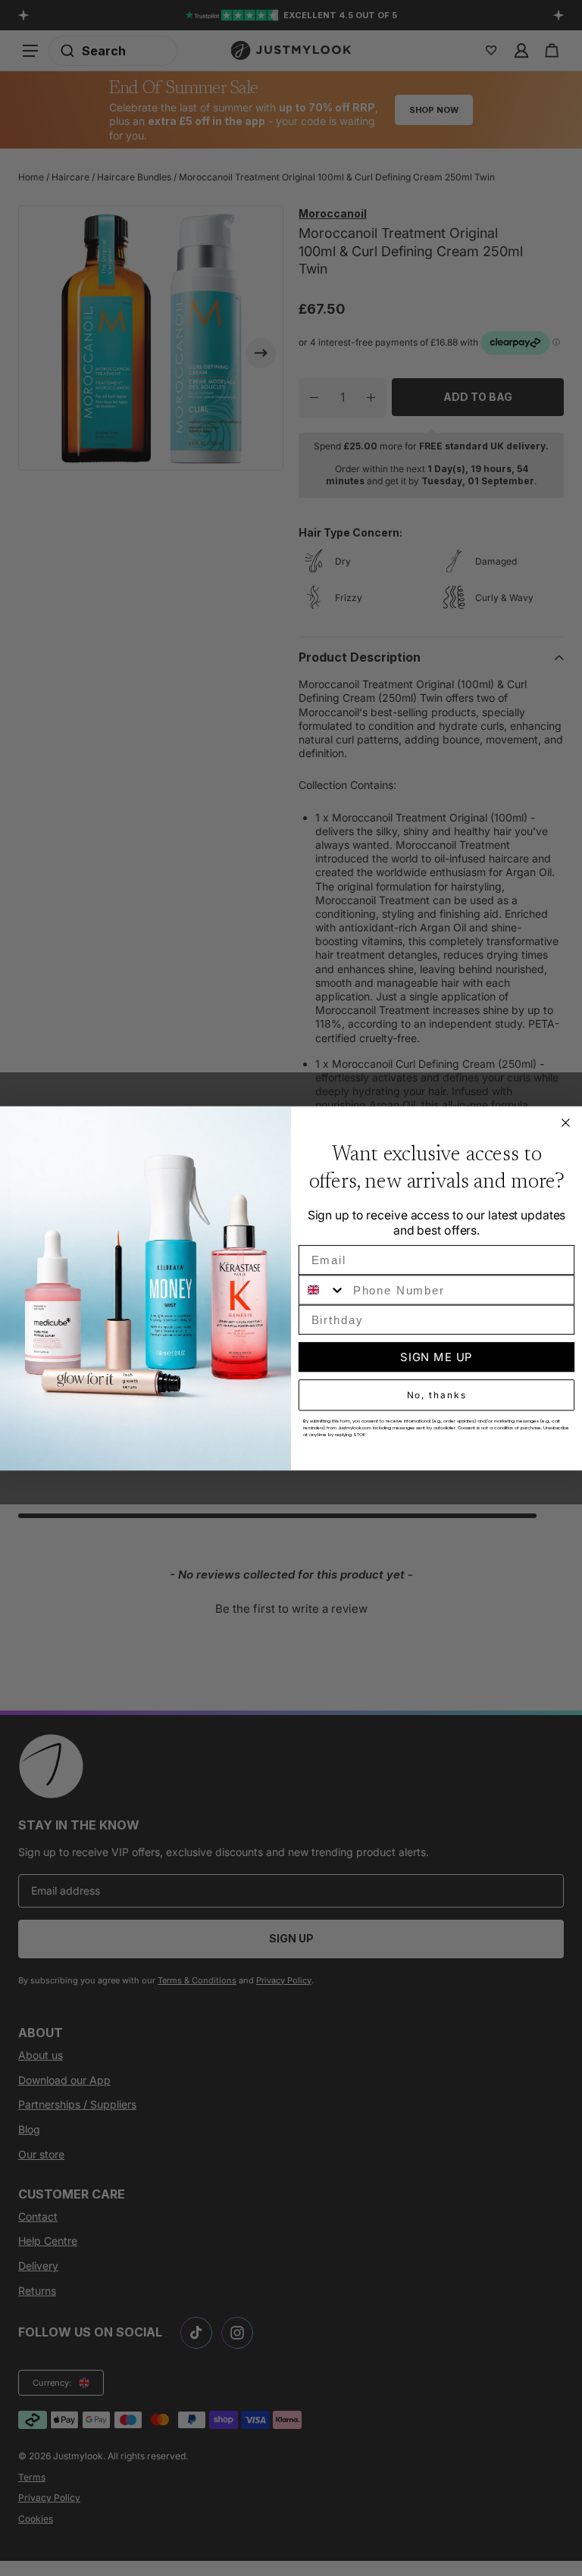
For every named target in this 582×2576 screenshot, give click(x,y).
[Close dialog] (566, 1122)
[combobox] (322, 1290)
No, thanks (437, 1395)
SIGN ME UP (436, 1357)
